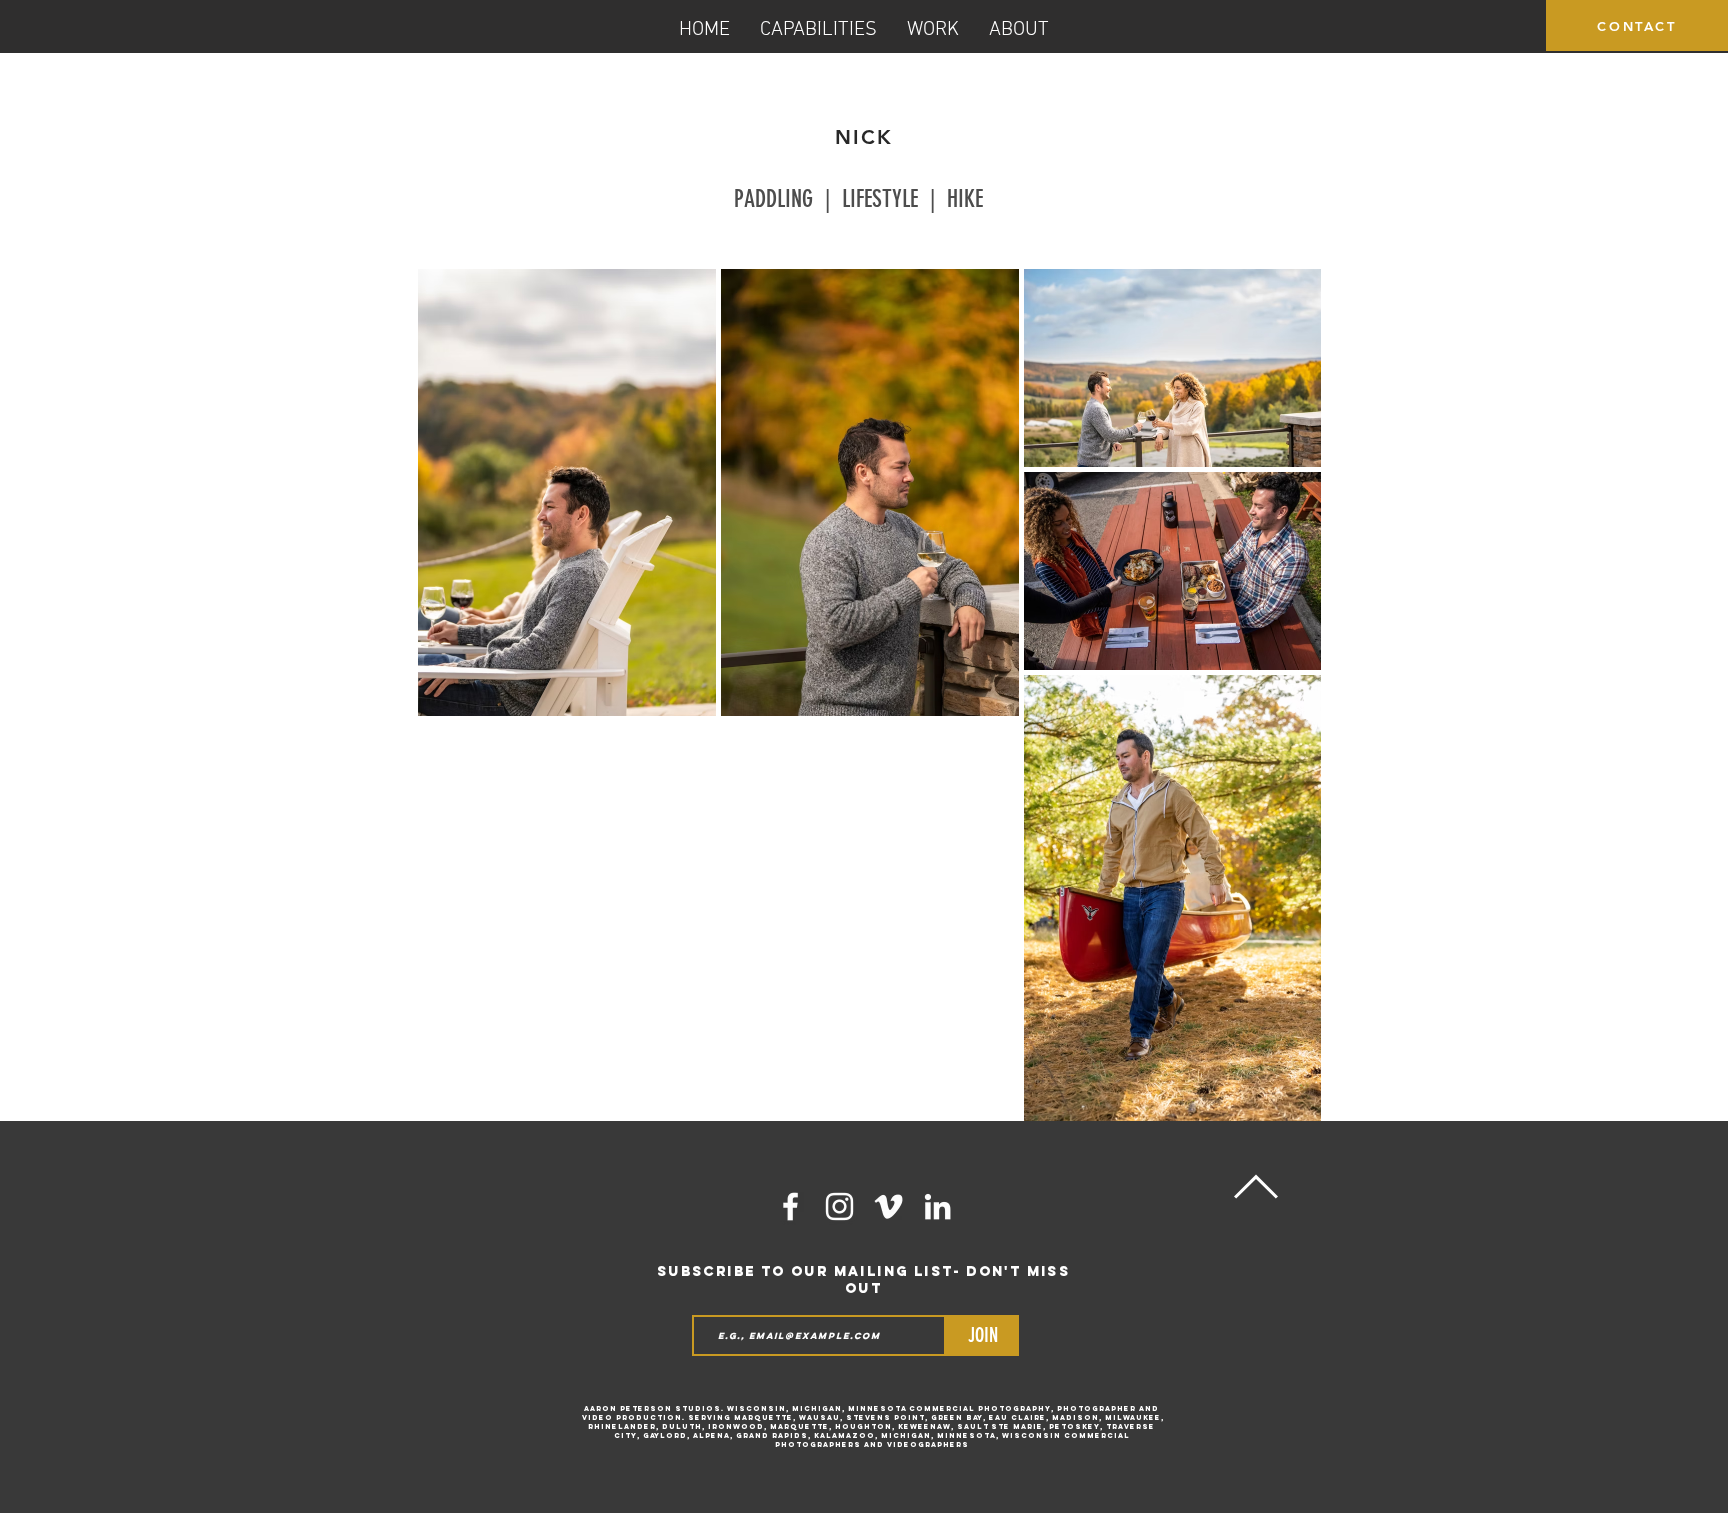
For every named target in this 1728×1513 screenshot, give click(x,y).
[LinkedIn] (937, 1206)
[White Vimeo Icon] (888, 1206)
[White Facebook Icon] (790, 1206)
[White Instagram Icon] (839, 1206)
